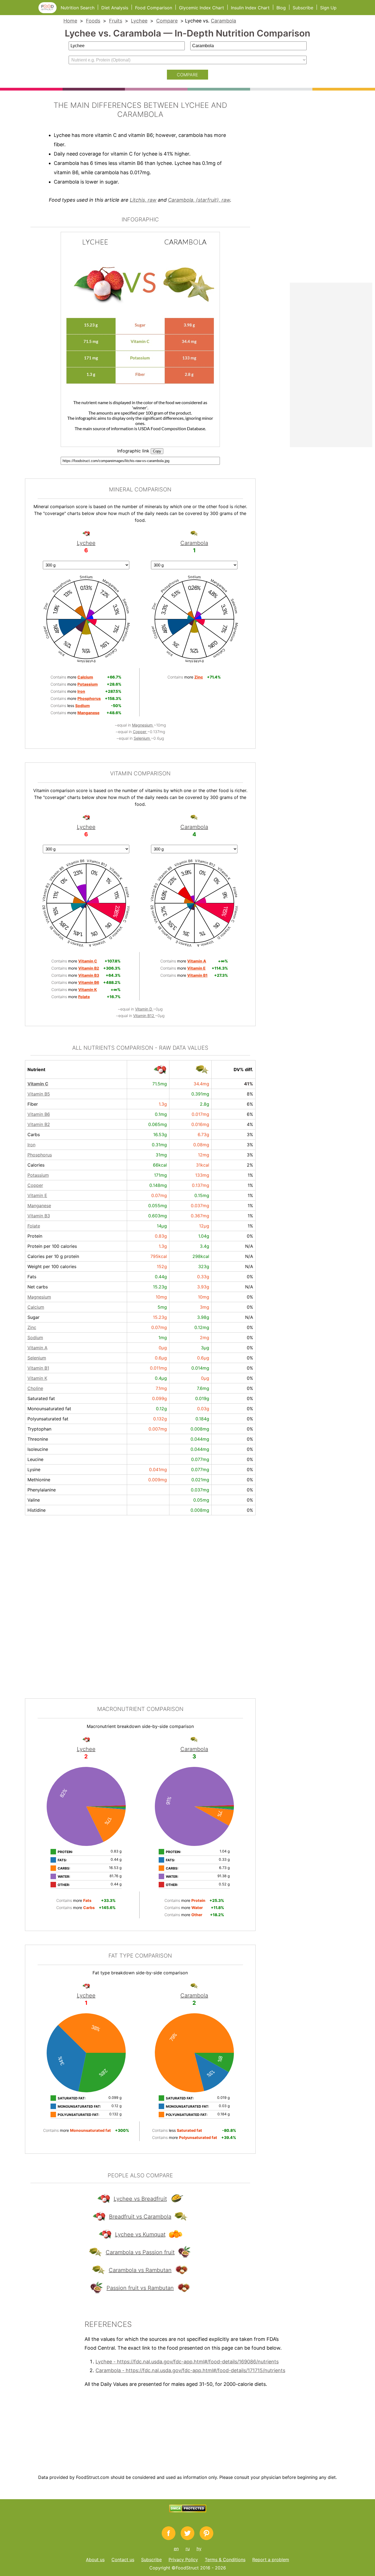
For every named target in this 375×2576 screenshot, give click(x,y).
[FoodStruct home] (50, 12)
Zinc (32, 1327)
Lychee (139, 21)
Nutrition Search (78, 8)
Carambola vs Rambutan (140, 2270)
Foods (93, 21)
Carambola (223, 21)
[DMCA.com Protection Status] (188, 2511)
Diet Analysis (115, 8)
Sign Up (328, 8)
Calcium (36, 1307)
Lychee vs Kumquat (140, 2234)
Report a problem (271, 2560)
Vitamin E (37, 1195)
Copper (140, 732)
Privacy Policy (183, 2560)
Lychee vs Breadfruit (140, 2199)
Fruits (116, 21)
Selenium (142, 738)
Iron (31, 1145)
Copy (157, 451)
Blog (281, 8)
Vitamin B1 (38, 1368)
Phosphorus (40, 1155)
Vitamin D (144, 1009)
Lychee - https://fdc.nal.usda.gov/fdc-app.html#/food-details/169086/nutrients (187, 2362)
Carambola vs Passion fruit (140, 2252)
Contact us (123, 2560)
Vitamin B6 (39, 1114)
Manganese (39, 1206)
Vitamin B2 (39, 1124)
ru (188, 2549)
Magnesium (143, 725)
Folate (34, 1226)
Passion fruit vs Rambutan (140, 2288)
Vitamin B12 (144, 1016)
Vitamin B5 (39, 1094)
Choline (35, 1388)
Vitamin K (37, 1378)
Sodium (35, 1338)
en (176, 2549)
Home (70, 21)
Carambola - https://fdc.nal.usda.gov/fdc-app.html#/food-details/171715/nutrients (190, 2370)
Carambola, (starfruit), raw (199, 200)
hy (199, 2549)
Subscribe (303, 8)
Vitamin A (37, 1348)
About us (95, 2560)
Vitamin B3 (39, 1216)
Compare (167, 21)
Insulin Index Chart (250, 8)
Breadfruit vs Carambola (140, 2217)
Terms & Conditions (225, 2560)
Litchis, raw (143, 200)
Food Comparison (154, 8)
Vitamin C (38, 1084)
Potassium (38, 1175)
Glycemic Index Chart (202, 8)
